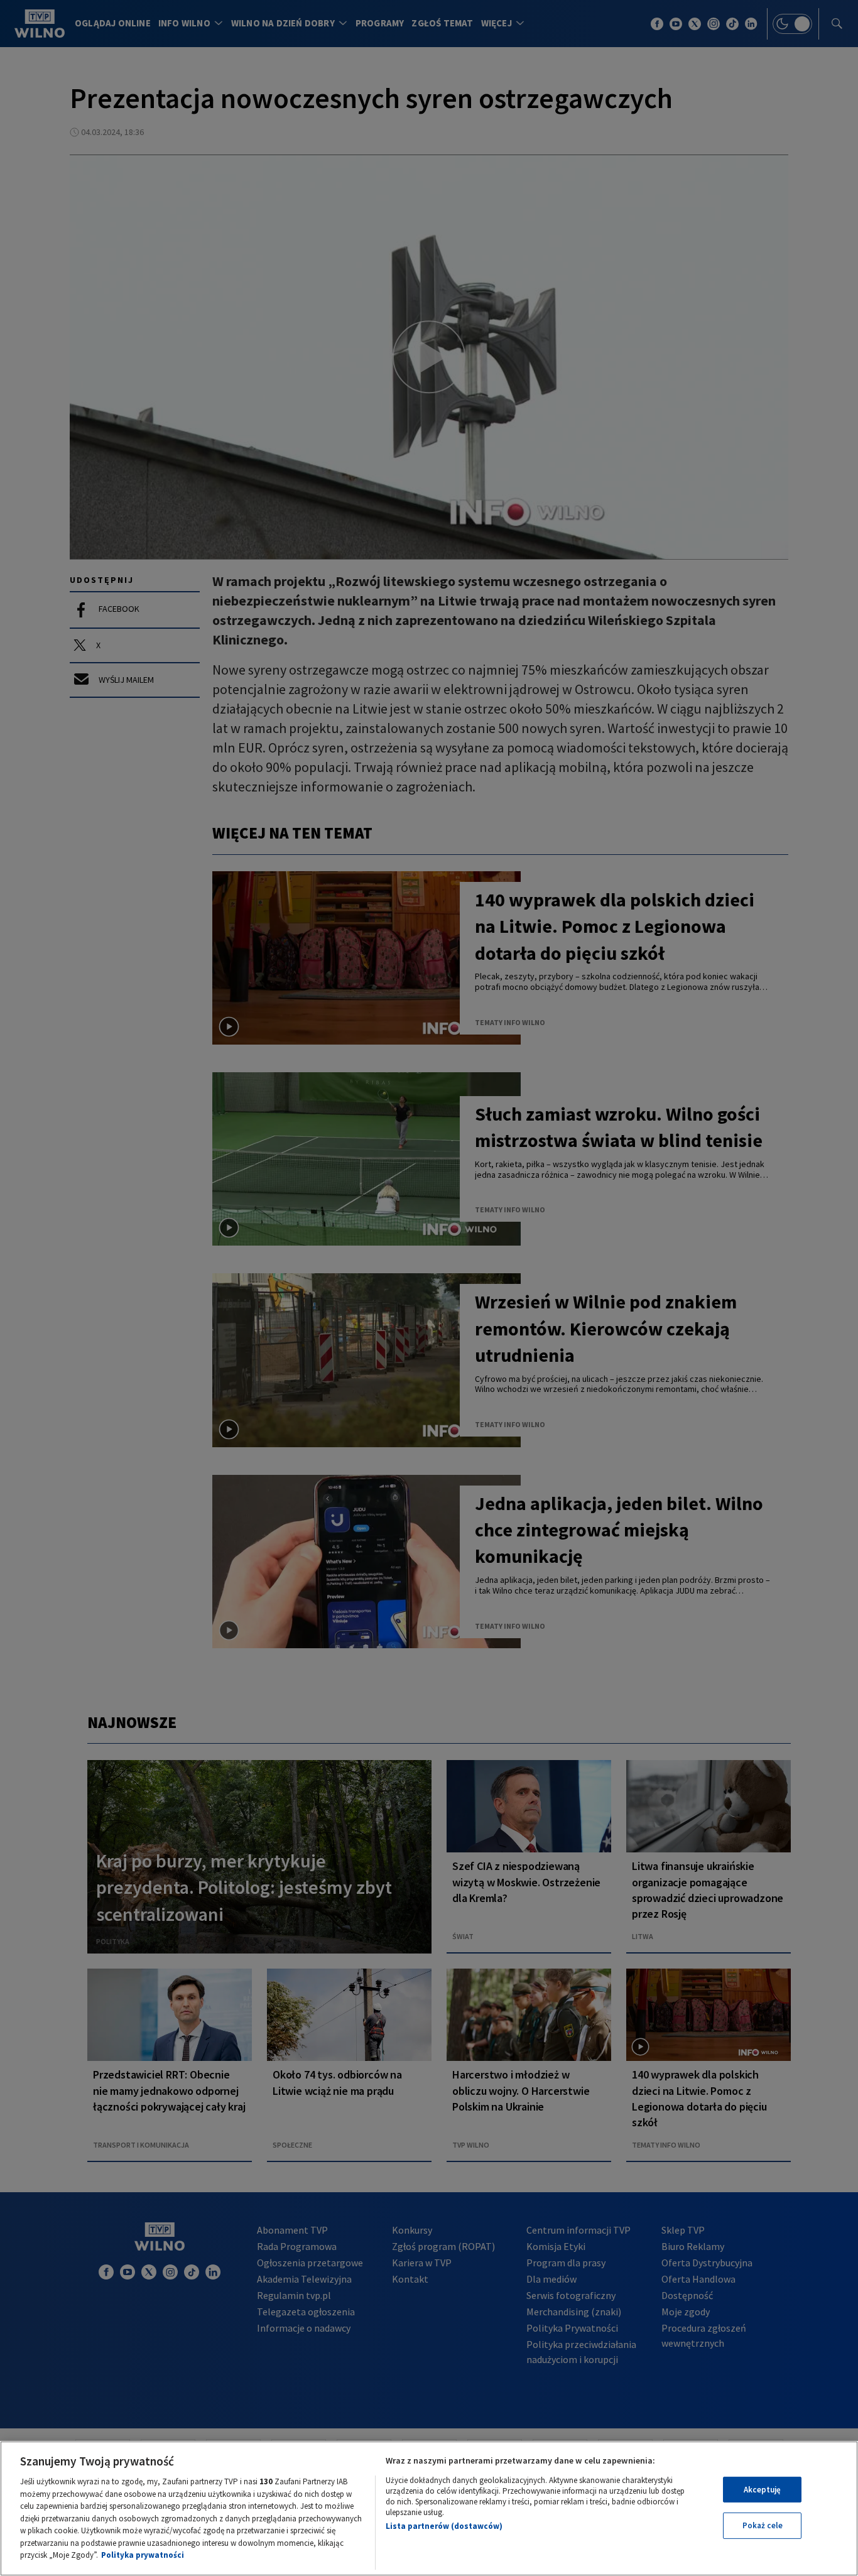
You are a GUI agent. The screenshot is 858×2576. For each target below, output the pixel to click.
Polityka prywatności (143, 2555)
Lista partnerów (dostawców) (444, 2526)
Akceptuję (762, 2490)
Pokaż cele (763, 2525)
